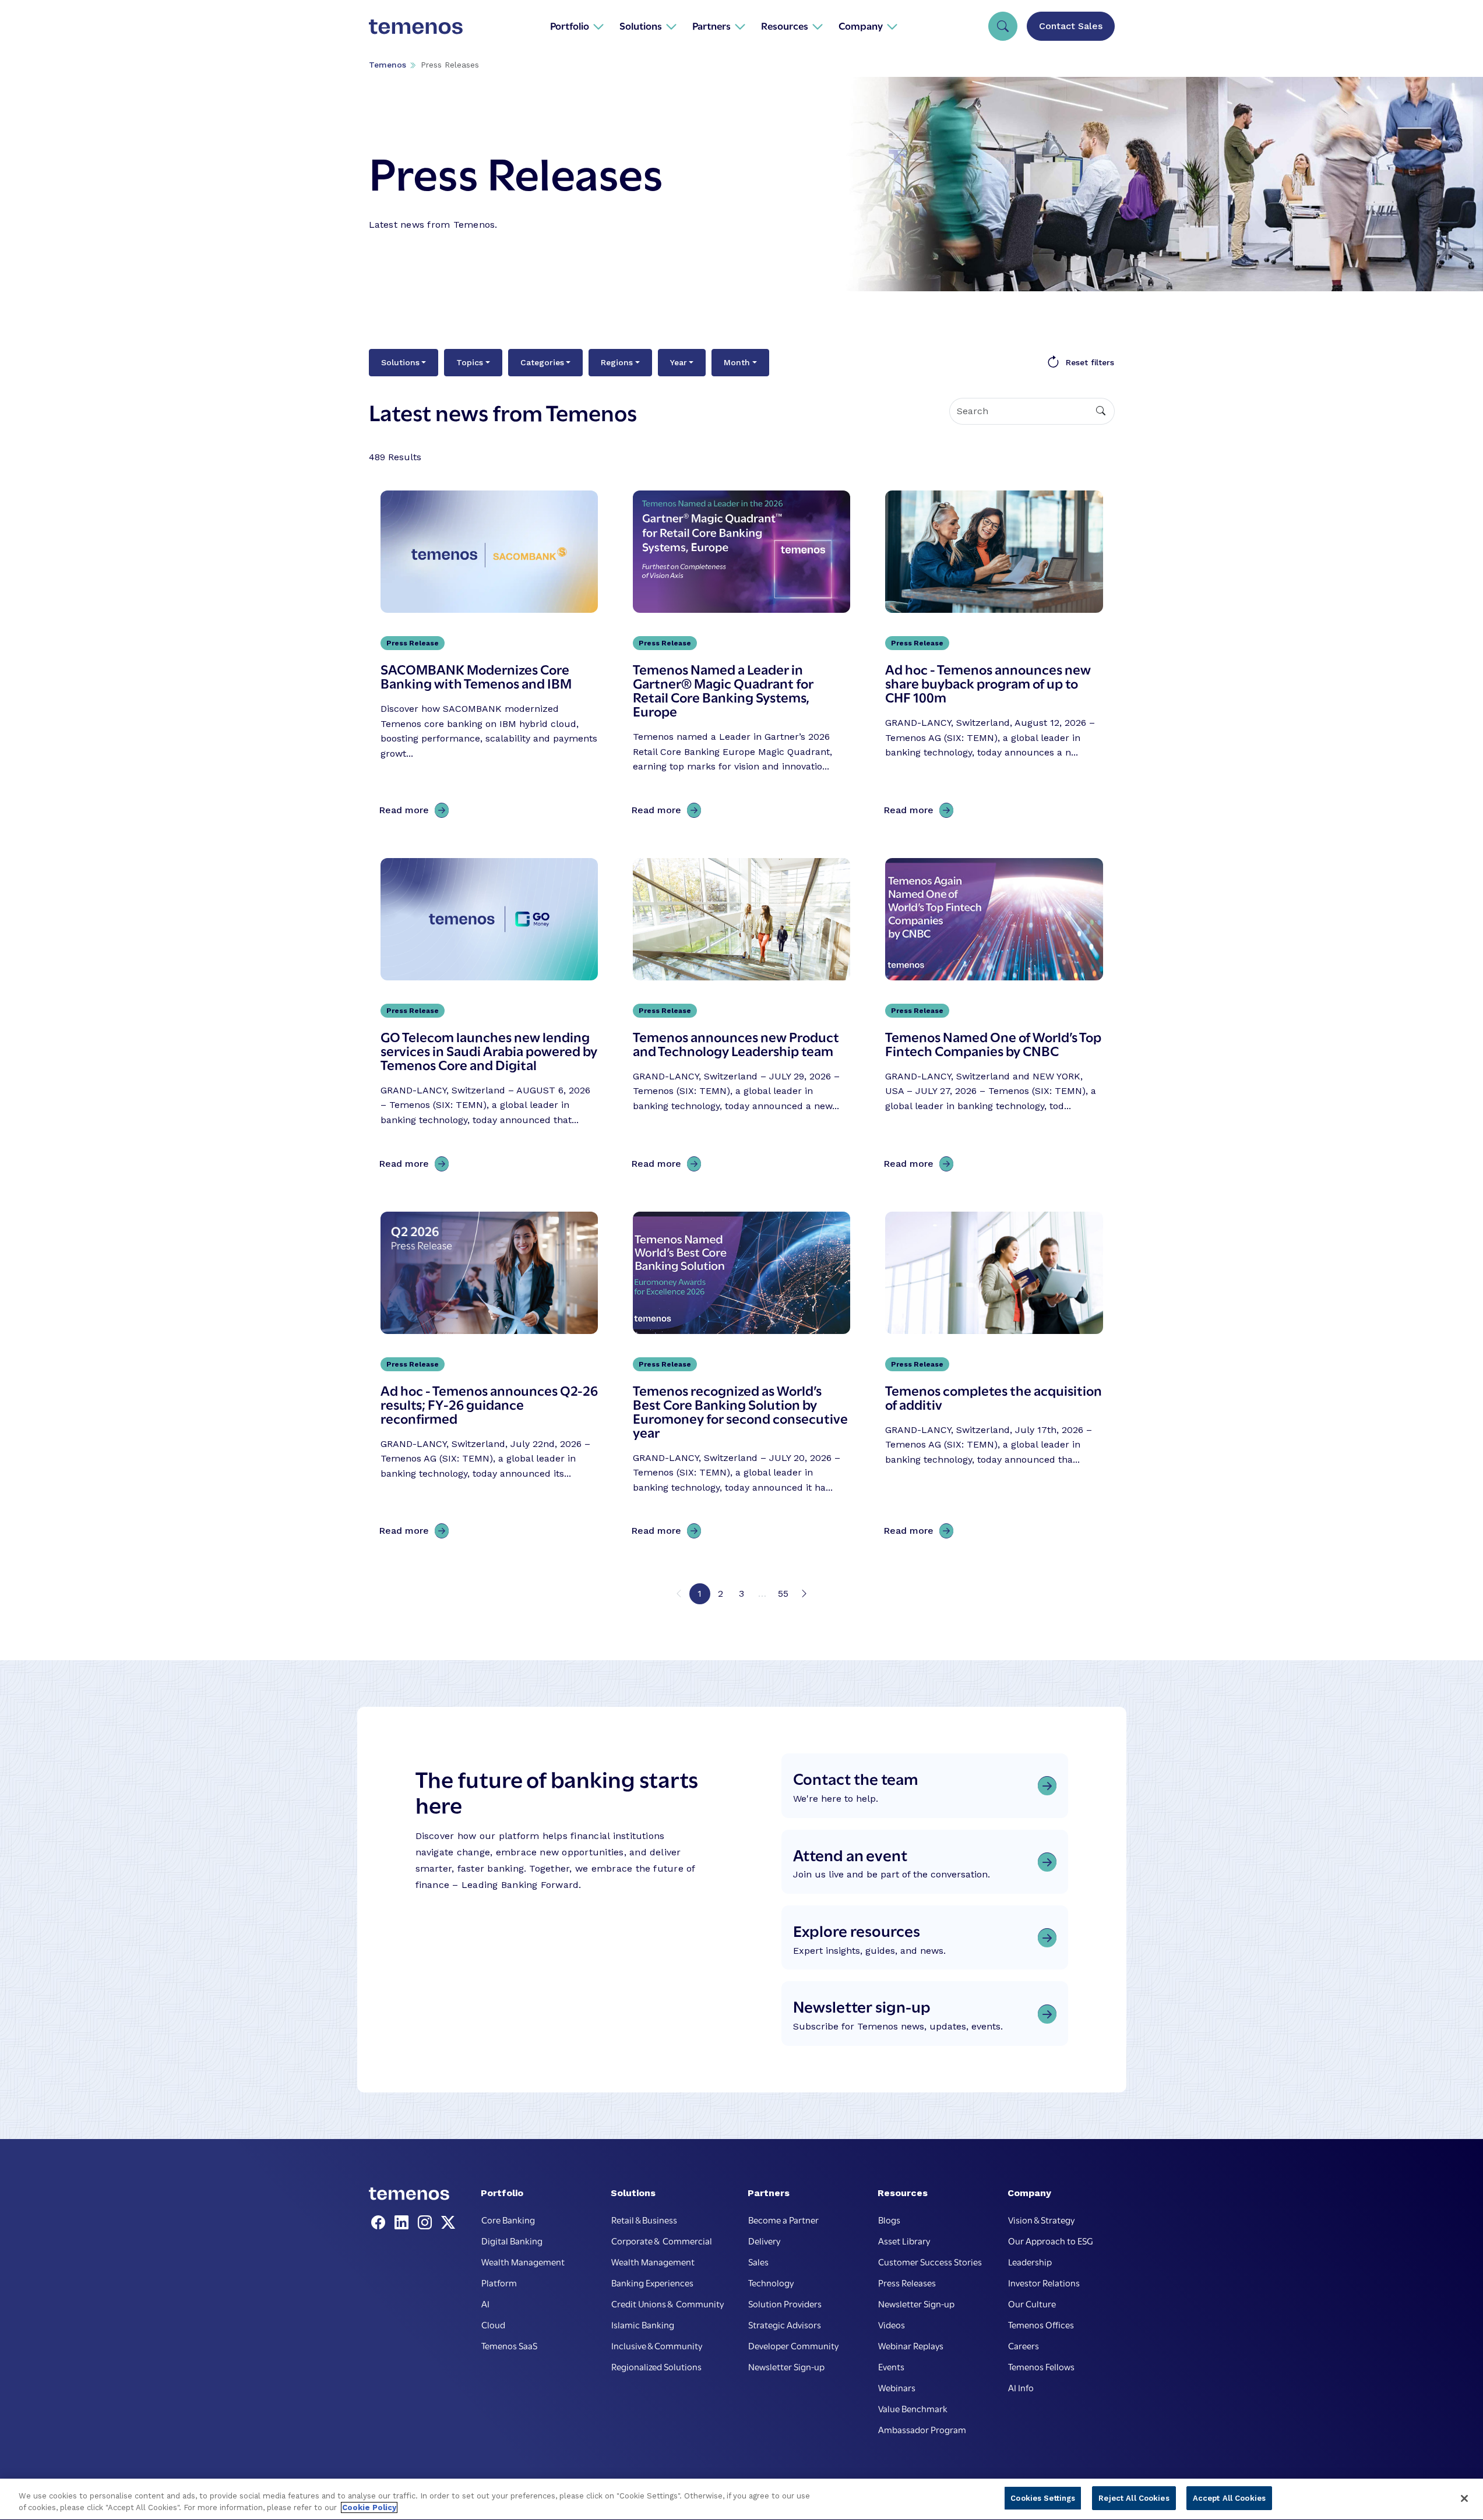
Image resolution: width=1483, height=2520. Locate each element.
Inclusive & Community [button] (657, 2345)
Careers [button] (1024, 2345)
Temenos (388, 65)
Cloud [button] (493, 2324)
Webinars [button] (897, 2387)
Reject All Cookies (1134, 2498)
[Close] (1464, 2498)
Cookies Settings (1043, 2498)
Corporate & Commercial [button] (662, 2240)
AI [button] (485, 2303)
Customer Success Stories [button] (930, 2261)
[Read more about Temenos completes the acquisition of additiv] (994, 1378)
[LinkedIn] (404, 2223)
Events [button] (891, 2366)
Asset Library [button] (904, 2240)
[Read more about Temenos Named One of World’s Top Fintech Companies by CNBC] (994, 1017)
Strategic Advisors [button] (785, 2324)
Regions (617, 362)
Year (679, 362)
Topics (470, 362)
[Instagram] (427, 2223)
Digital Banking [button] (512, 2240)
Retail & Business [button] (644, 2219)
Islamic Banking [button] (643, 2324)
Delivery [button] (764, 2240)
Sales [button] (758, 2261)
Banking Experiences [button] (652, 2282)
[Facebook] (381, 2223)
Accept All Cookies (1229, 2498)
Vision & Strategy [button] (1041, 2219)
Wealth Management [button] (523, 2261)
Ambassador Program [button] (922, 2429)
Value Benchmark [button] (913, 2408)
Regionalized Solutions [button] (656, 2366)
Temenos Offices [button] (1041, 2324)
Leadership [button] (1030, 2261)
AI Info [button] (1021, 2387)
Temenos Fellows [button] (1041, 2366)
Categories (542, 362)
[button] (577, 26)
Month (737, 362)
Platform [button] (499, 2282)
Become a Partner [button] (783, 2219)
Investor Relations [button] (1044, 2282)
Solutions (400, 362)
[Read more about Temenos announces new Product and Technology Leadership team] (741, 1017)
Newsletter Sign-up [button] (786, 2366)
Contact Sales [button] (1071, 26)
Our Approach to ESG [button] (1051, 2240)
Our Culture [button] (1032, 2303)
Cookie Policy (369, 2507)
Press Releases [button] (907, 2282)
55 (783, 1593)
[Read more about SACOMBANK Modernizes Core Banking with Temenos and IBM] (489, 657)
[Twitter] (448, 2223)
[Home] (416, 26)
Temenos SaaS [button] (509, 2345)
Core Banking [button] (508, 2219)
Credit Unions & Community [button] (667, 2303)
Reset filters (1090, 362)
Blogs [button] (889, 2219)
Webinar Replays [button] (911, 2345)
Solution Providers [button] (785, 2303)
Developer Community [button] (793, 2345)
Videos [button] (892, 2324)
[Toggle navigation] (1003, 26)
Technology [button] (771, 2282)
